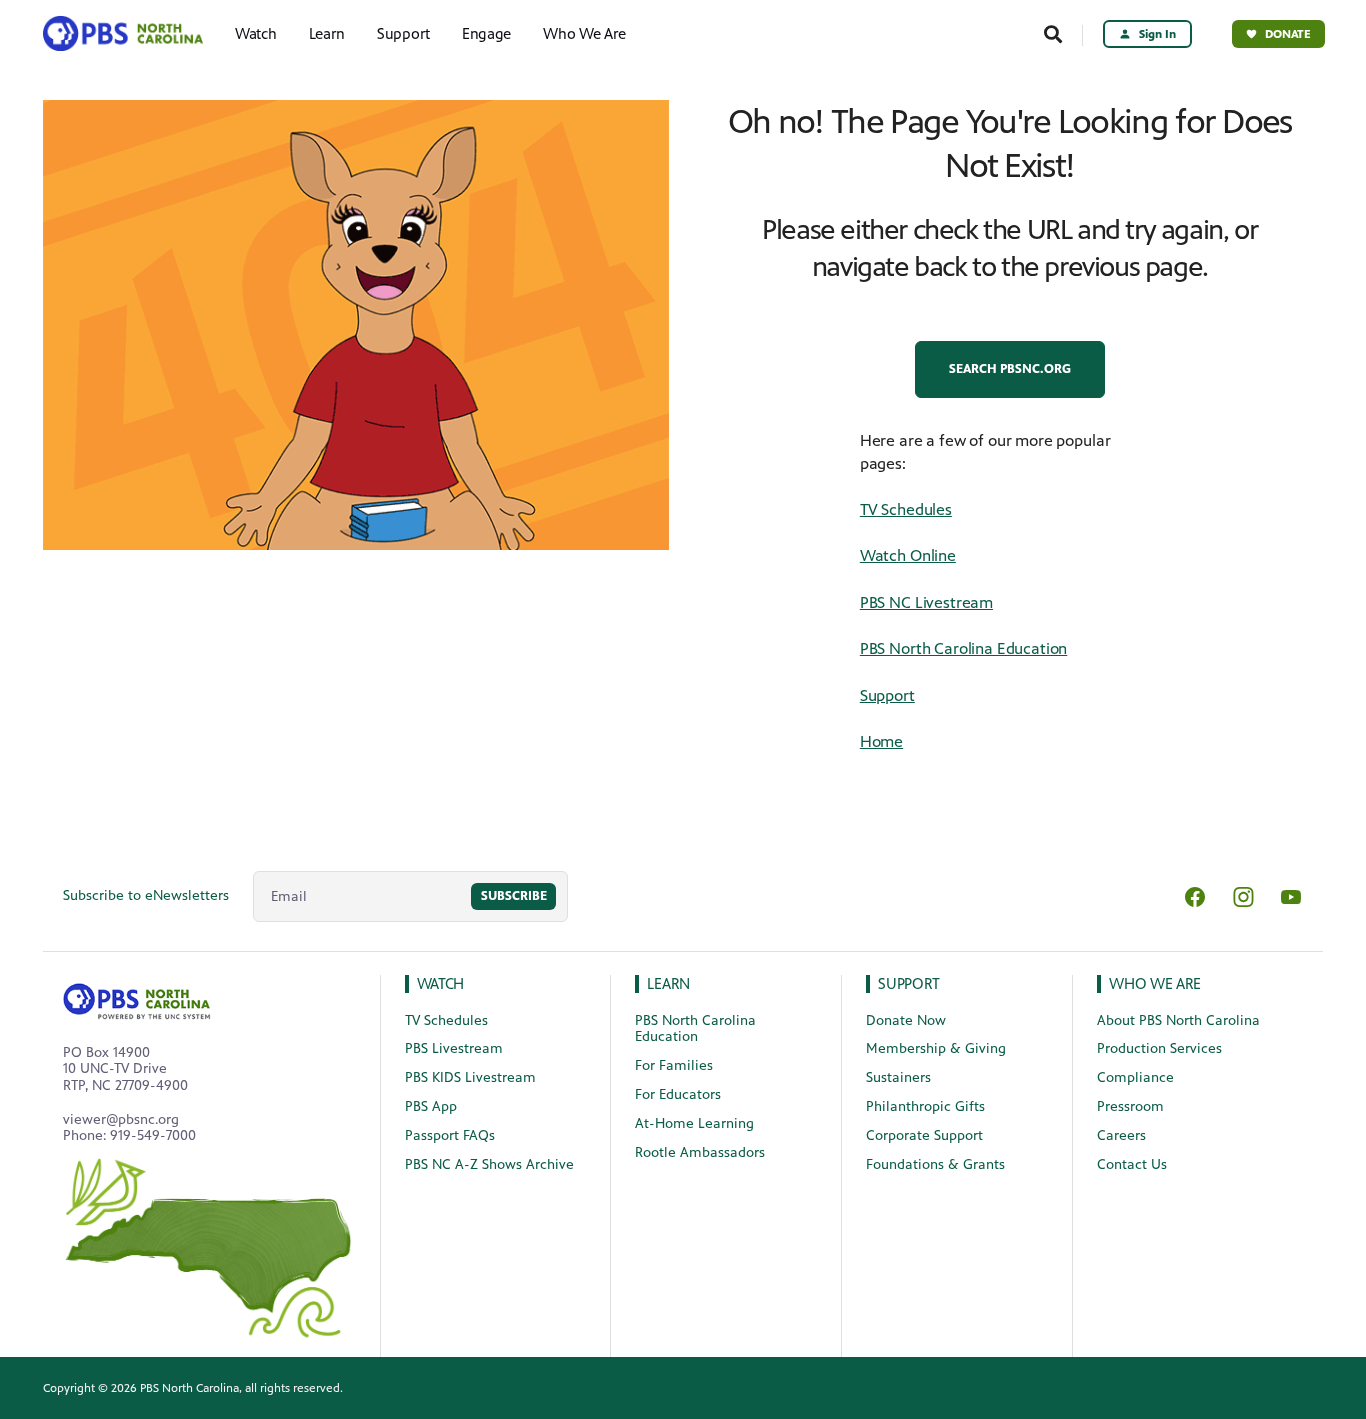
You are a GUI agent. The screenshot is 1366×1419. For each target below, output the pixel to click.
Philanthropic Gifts (925, 1106)
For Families (674, 1065)
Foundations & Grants (935, 1164)
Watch (256, 34)
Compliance (1135, 1077)
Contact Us (1132, 1164)
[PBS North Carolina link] (130, 34)
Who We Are (584, 34)
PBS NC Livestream (926, 602)
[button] (1010, 369)
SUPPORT (909, 983)
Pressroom (1130, 1106)
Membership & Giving (936, 1048)
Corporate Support (924, 1135)
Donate (1288, 34)
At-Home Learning (694, 1123)
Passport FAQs (450, 1135)
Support (403, 34)
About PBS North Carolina (1178, 1020)
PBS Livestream (454, 1048)
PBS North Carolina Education (964, 648)
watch (441, 983)
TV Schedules (906, 509)
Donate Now (906, 1020)
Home (881, 741)
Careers (1121, 1135)
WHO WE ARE (1155, 983)
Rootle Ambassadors (700, 1152)
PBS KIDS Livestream (470, 1077)
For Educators (678, 1094)
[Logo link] (137, 997)
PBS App (431, 1106)
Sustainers (898, 1077)
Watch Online (908, 555)
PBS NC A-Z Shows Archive (489, 1164)
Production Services (1159, 1048)
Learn (327, 34)
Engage (486, 34)
